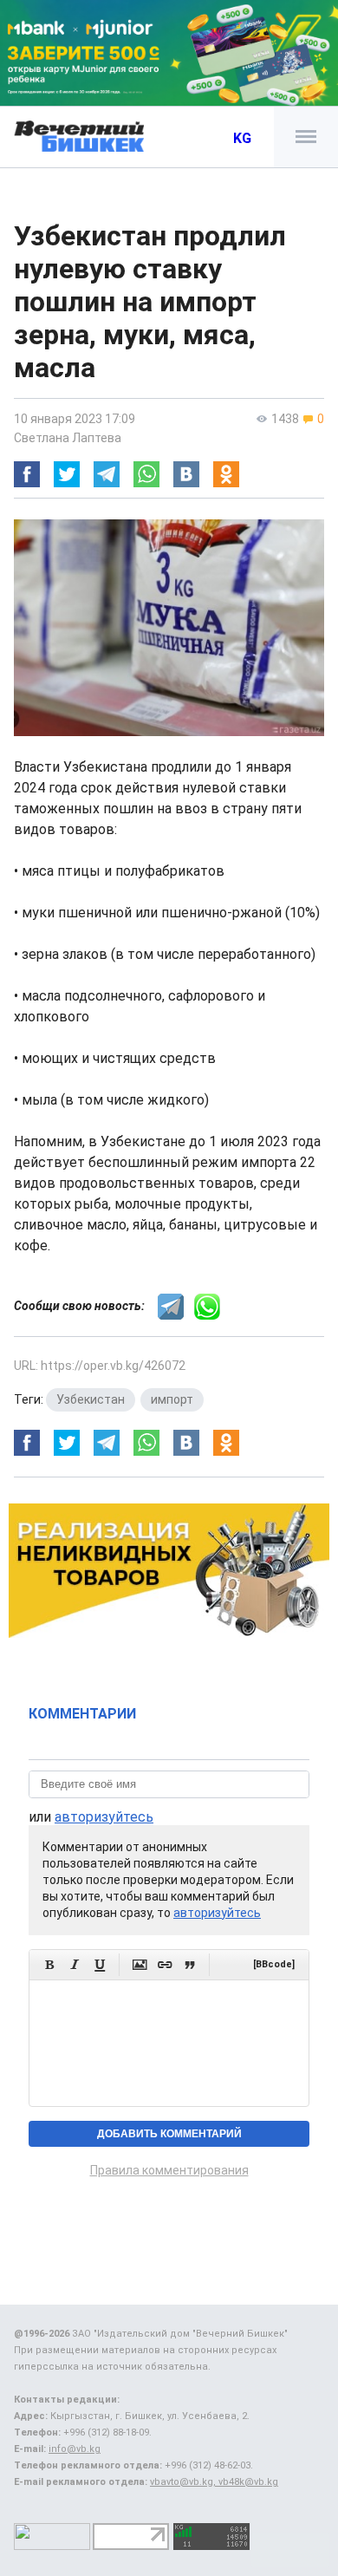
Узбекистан (91, 1399)
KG (242, 138)
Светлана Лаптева (68, 438)
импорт (172, 1399)
